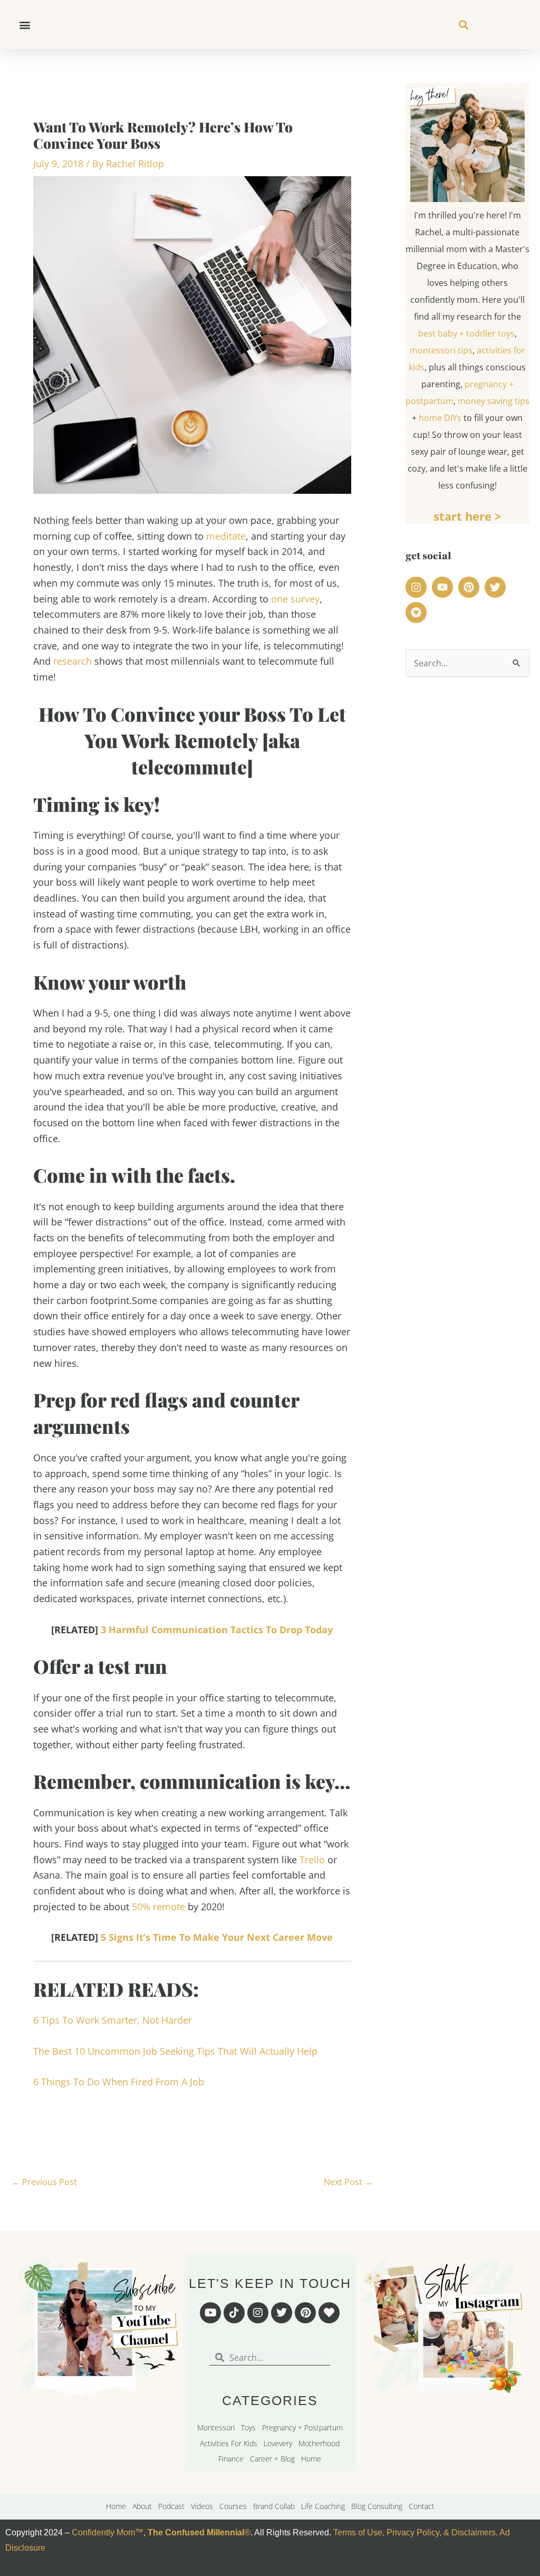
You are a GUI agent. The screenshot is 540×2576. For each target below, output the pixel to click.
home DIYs (440, 418)
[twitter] (497, 587)
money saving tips (494, 401)
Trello (312, 1860)
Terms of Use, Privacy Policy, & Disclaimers (414, 2532)
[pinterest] (470, 587)
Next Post (348, 2182)
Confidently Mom (102, 2532)
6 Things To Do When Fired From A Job (119, 2082)
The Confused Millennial (196, 2532)
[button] (25, 25)
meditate (226, 536)
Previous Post (44, 2182)
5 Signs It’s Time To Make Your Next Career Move (217, 1937)
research (73, 661)
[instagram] (418, 587)
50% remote (158, 1907)
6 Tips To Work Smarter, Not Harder (113, 2020)
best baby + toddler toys (466, 333)
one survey (295, 599)
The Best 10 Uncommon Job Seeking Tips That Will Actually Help (175, 2051)
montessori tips (441, 350)
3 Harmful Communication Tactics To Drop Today (217, 1630)
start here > (467, 516)
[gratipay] (418, 612)
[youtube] (444, 587)
